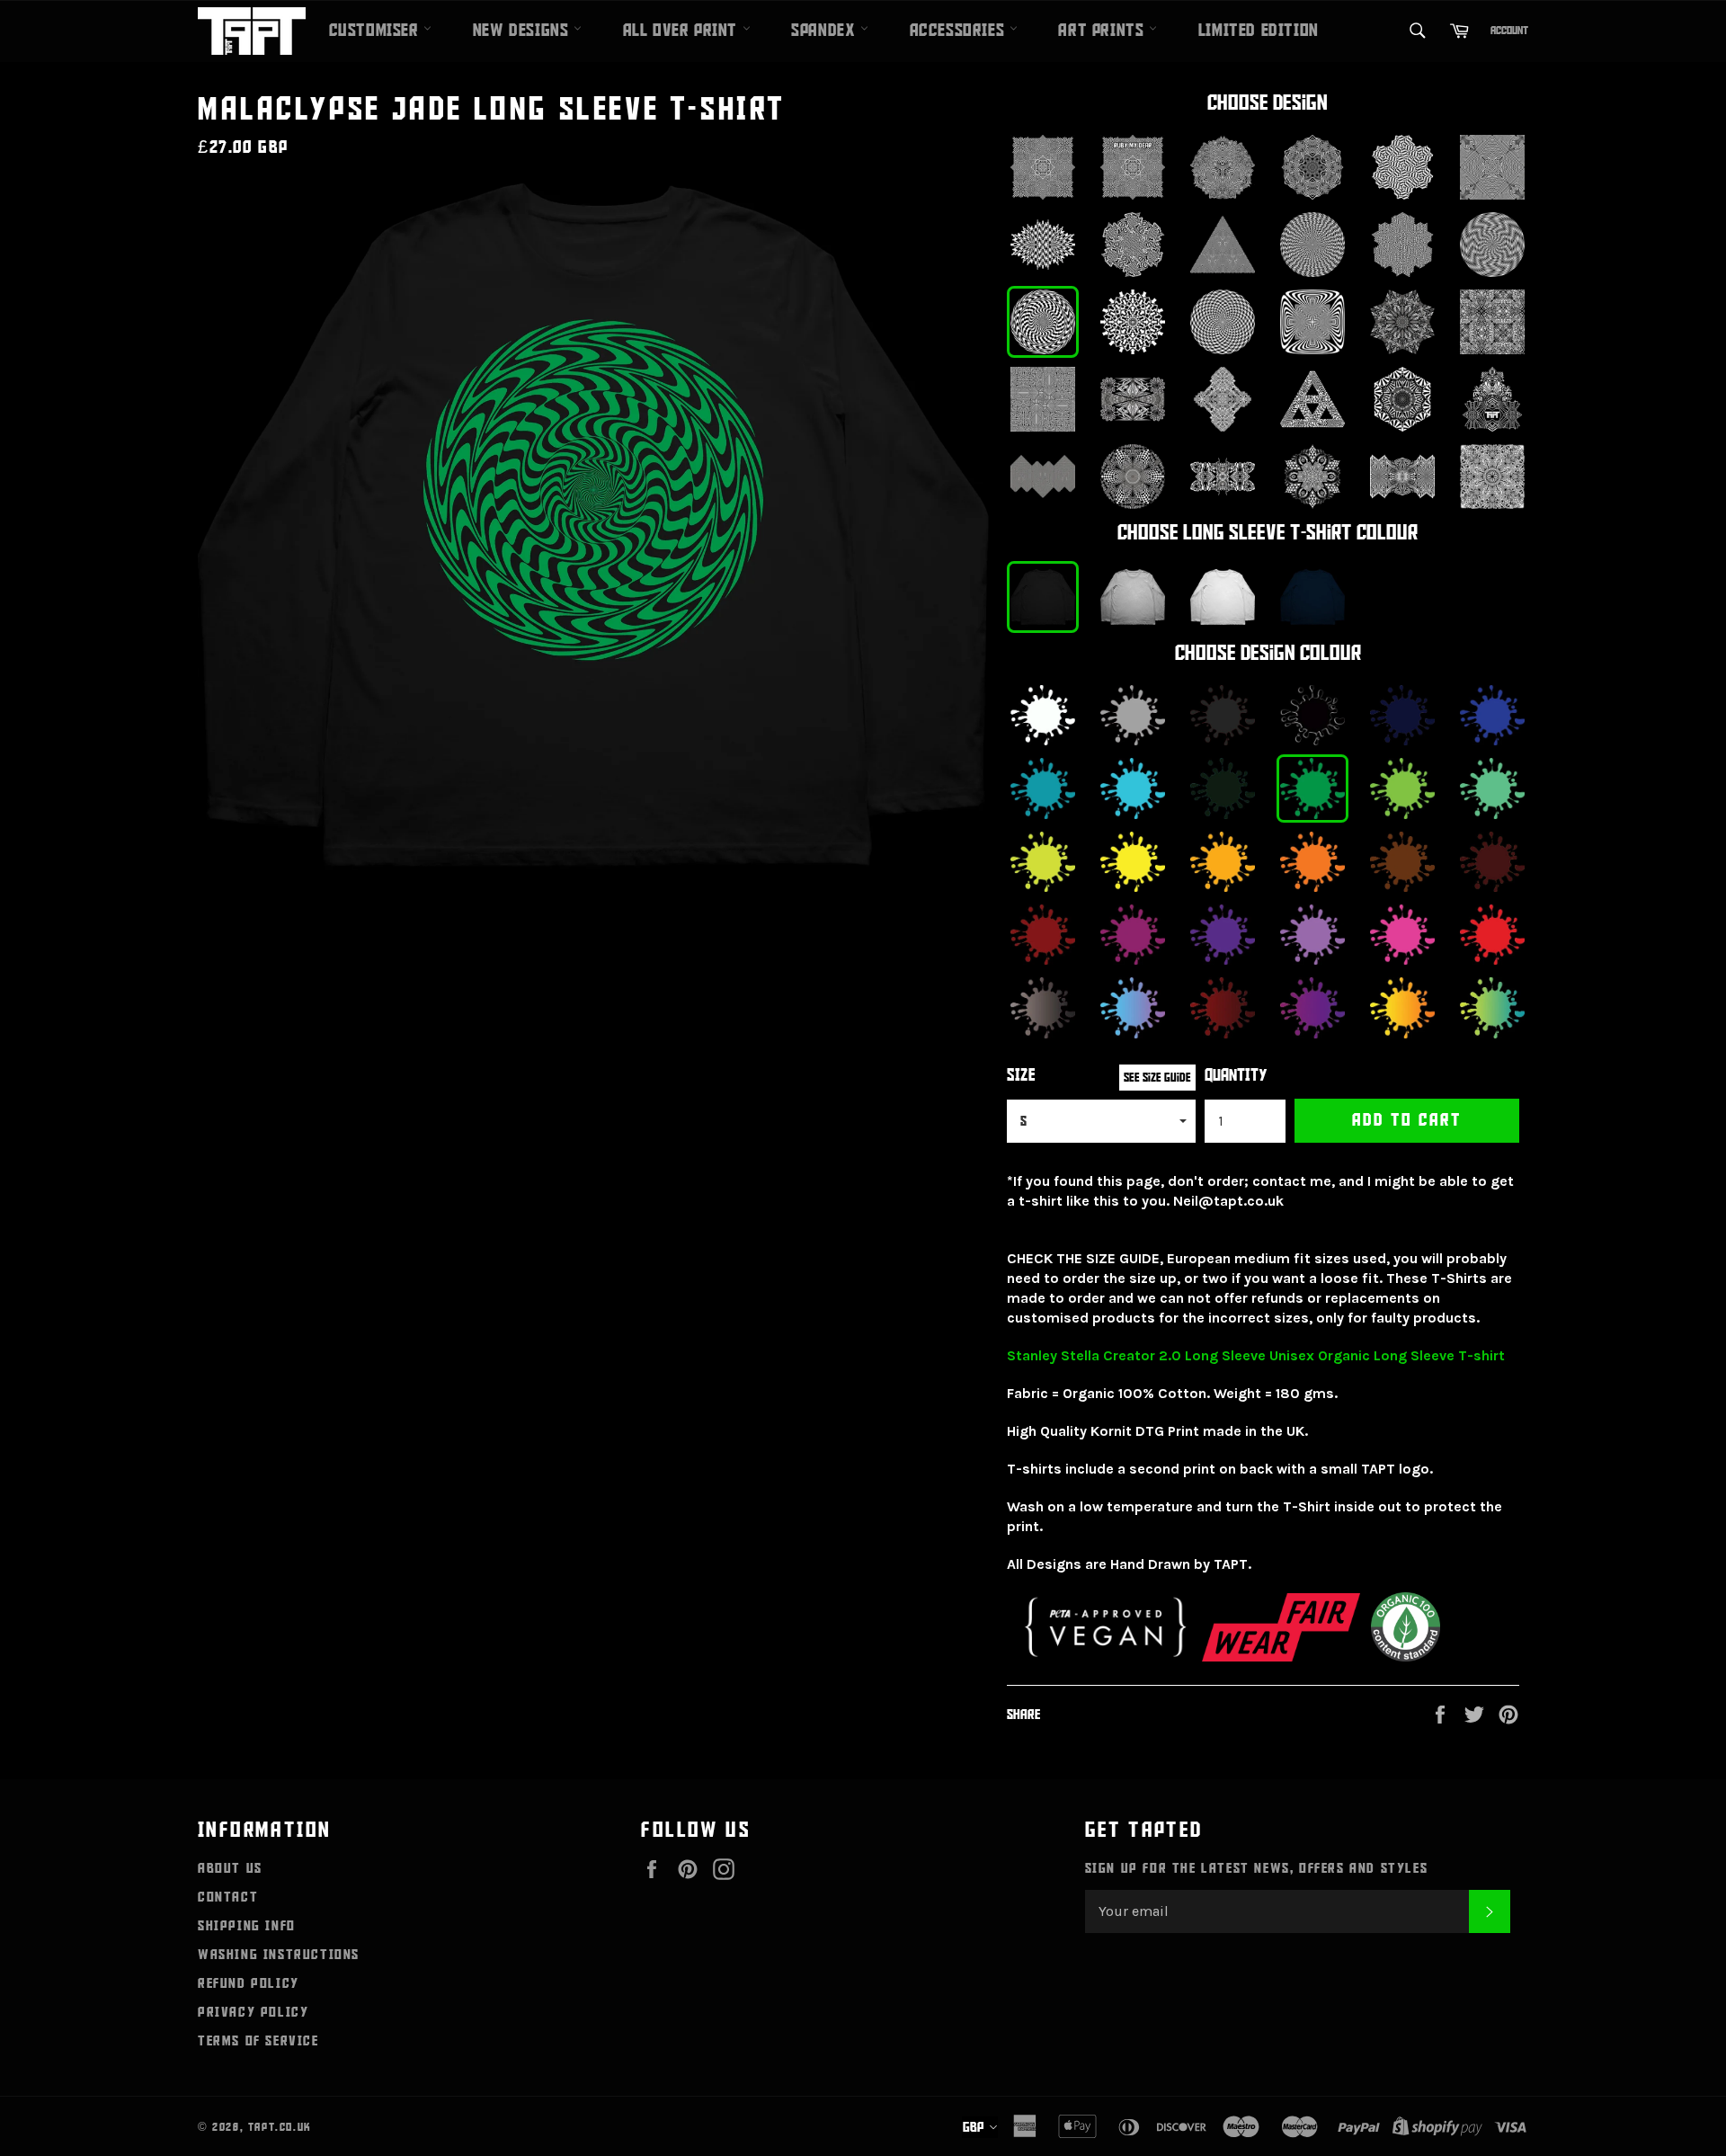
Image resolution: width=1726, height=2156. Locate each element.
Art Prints (1103, 31)
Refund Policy (249, 1983)
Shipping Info (247, 1926)
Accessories (960, 31)
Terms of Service (258, 2041)
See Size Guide (1157, 1078)
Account (1509, 31)
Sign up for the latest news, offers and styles (1257, 1868)
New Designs (523, 31)
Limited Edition (1259, 31)
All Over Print (683, 31)
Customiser (377, 31)
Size (1021, 1076)
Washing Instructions (279, 1955)
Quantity (1236, 1076)
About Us (230, 1868)
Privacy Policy (253, 2012)
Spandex (826, 31)
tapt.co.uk (280, 2127)
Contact (228, 1897)
